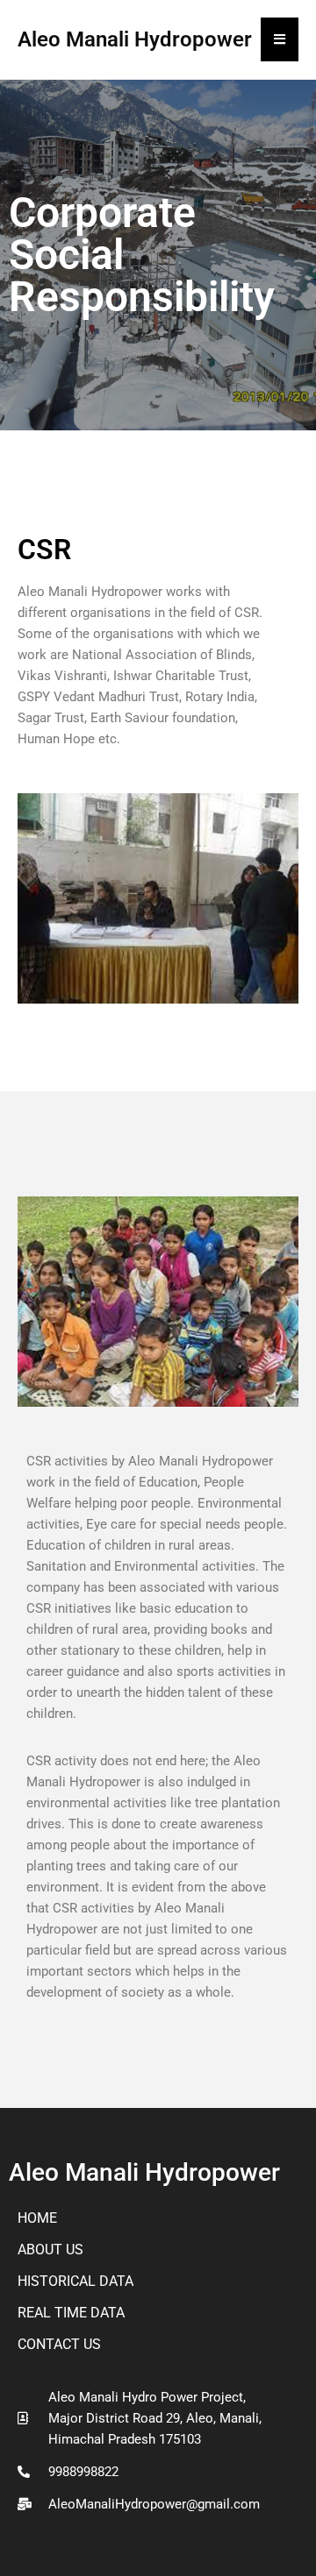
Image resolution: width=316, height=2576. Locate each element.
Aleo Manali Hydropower (144, 2172)
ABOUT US (50, 2250)
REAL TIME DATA (71, 2313)
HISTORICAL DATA (75, 2281)
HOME (37, 2218)
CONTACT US (59, 2344)
